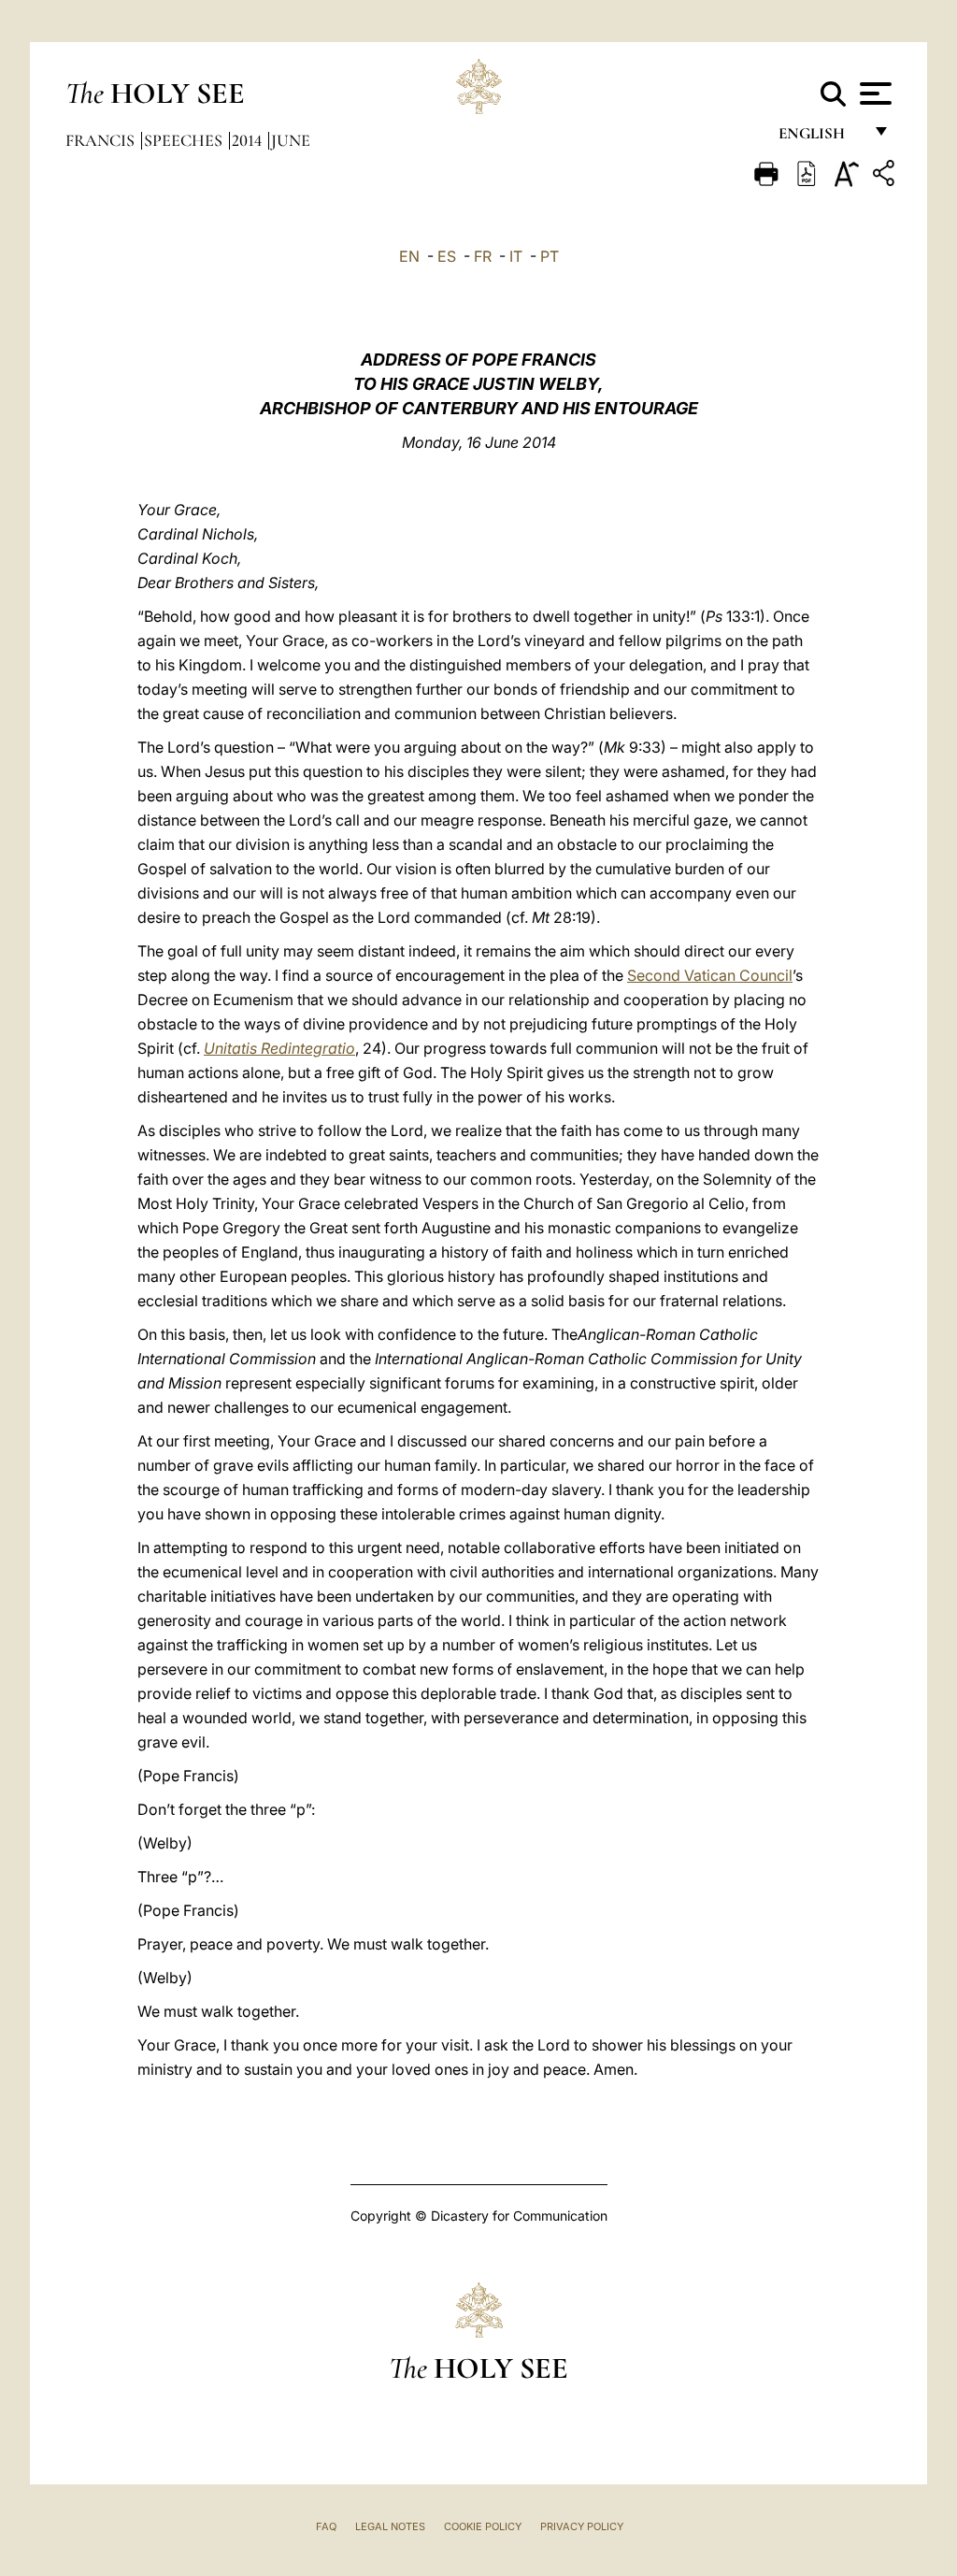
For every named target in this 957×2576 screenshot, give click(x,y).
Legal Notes (390, 2526)
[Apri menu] (873, 94)
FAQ (326, 2526)
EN (409, 256)
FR (483, 256)
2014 (249, 140)
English (820, 138)
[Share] (886, 176)
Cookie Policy (483, 2526)
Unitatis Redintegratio (279, 1048)
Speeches (185, 140)
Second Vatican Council (710, 975)
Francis (102, 140)
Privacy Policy (582, 2526)
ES (447, 256)
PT (550, 256)
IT (516, 256)
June (291, 140)
